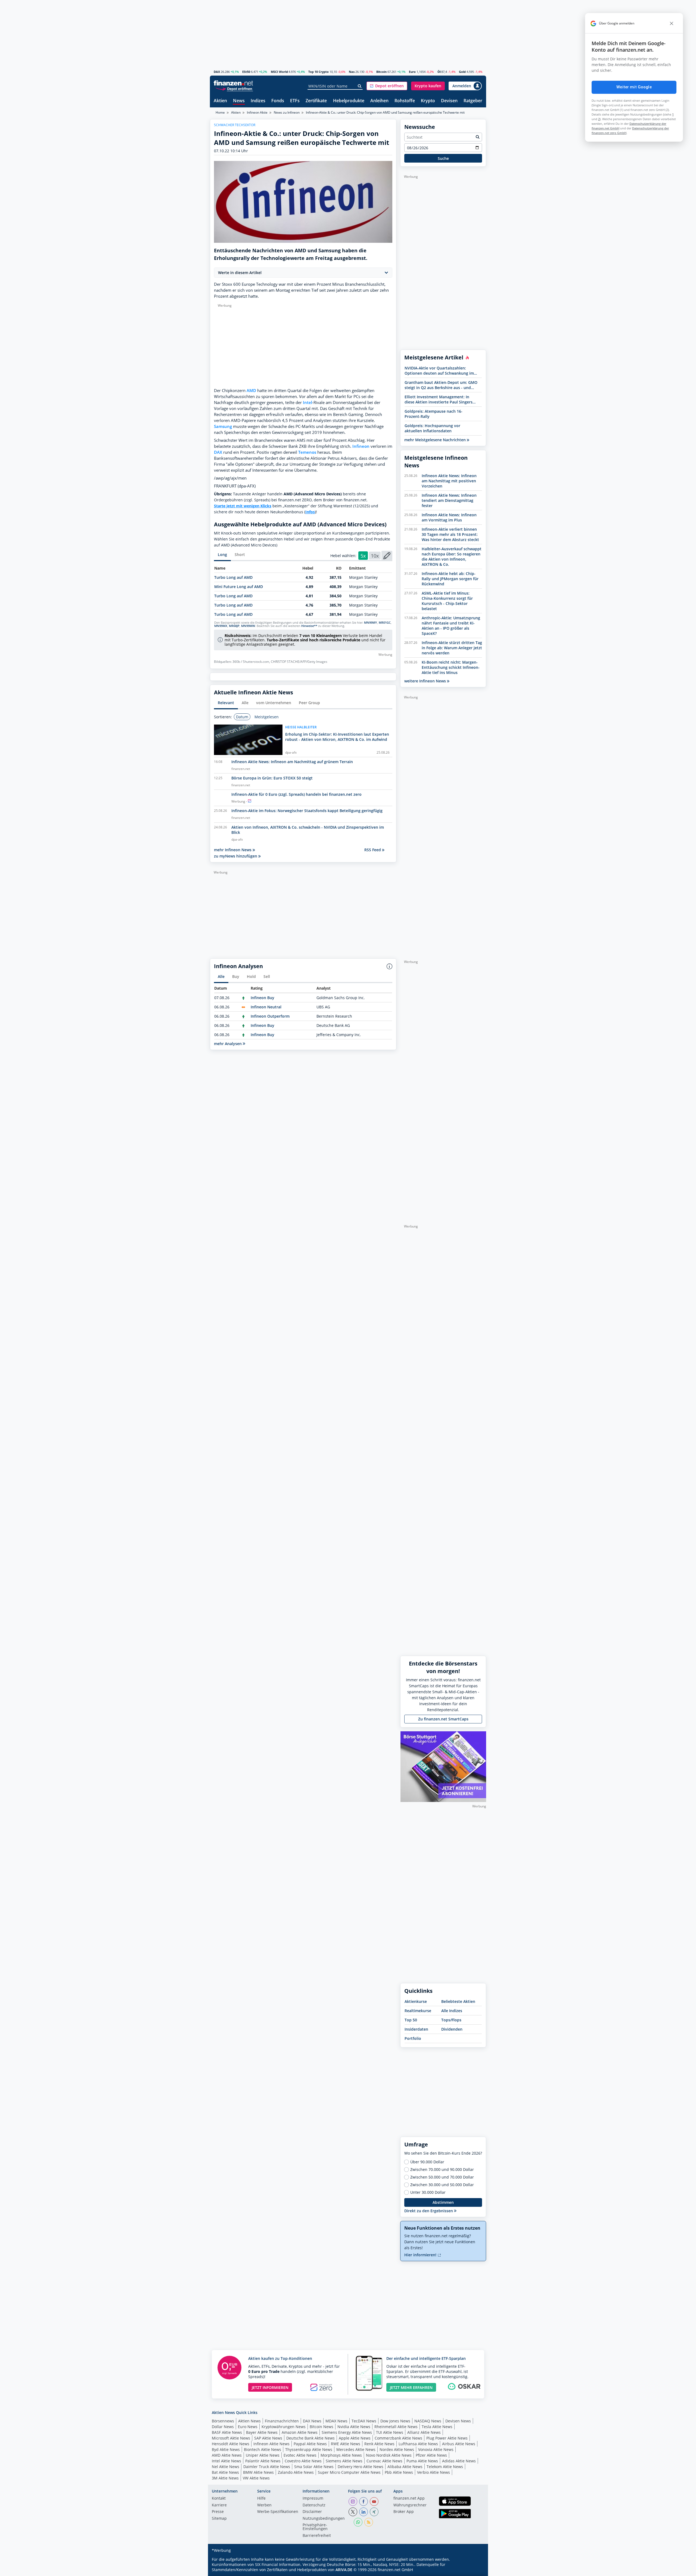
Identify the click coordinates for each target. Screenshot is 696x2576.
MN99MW (248, 626)
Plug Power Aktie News (447, 2438)
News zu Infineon (287, 112)
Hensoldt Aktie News (231, 2444)
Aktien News (249, 2421)
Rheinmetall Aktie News (396, 2427)
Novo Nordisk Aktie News (389, 2455)
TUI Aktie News (390, 2432)
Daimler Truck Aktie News (267, 2467)
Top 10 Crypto (319, 72)
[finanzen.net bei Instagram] (353, 2502)
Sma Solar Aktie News (314, 2467)
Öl (439, 72)
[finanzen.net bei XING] (374, 2512)
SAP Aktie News (268, 2438)
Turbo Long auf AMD (233, 577)
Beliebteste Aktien (458, 2001)
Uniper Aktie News (263, 2455)
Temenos (307, 452)
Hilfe (261, 2499)
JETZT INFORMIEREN (270, 2387)
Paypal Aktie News (310, 2444)
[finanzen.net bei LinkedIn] (363, 2512)
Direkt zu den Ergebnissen (429, 2211)
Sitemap (219, 2519)
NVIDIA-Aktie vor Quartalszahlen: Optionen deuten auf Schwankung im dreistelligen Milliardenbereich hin (439, 371)
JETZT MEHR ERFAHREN (411, 2387)
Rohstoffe (405, 101)
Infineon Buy (262, 998)
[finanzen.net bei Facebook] (363, 2502)
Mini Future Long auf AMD (239, 587)
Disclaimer (312, 2512)
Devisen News (458, 2421)
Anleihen (379, 101)
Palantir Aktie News (263, 2461)
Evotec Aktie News (300, 2455)
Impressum (313, 2499)
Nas (352, 72)
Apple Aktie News (355, 2438)
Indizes (258, 101)
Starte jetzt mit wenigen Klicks (243, 506)
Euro (412, 72)
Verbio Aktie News (434, 2472)
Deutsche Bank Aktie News (310, 2438)
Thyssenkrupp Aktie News (309, 2449)
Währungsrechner (410, 2505)
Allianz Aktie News (424, 2432)
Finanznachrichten (282, 2421)
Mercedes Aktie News (356, 2449)
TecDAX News (364, 2421)
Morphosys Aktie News (341, 2455)
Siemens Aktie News (344, 2461)
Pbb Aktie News (399, 2472)
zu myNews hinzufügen (236, 856)
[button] (387, 86)
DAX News (312, 2421)
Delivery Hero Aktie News (361, 2467)
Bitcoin (381, 72)
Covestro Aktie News (303, 2461)
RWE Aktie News (346, 2444)
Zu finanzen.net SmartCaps (443, 1719)
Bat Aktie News (225, 2472)
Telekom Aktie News (445, 2467)
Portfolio (413, 2038)
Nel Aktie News (226, 2467)
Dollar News (223, 2427)
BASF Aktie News (227, 2432)
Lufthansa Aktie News (418, 2444)
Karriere (219, 2505)
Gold (462, 72)
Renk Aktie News (379, 2444)
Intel (307, 403)
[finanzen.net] (233, 83)
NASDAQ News (428, 2421)
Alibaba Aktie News (405, 2467)
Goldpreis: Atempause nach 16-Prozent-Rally (434, 414)
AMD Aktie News (227, 2455)
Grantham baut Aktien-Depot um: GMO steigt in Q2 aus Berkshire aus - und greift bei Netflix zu (441, 385)
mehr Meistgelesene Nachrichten (436, 440)
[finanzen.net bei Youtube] (374, 2502)
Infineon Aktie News (271, 2444)
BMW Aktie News (258, 2472)
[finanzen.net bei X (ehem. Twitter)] (353, 2512)
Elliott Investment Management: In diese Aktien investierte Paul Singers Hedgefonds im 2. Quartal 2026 (439, 399)
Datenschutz (314, 2505)
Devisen (449, 101)
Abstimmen (443, 2202)
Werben (264, 2505)
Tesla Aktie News (437, 2427)
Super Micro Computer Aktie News (349, 2472)
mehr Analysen (228, 1044)
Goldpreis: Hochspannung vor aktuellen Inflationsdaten (432, 428)
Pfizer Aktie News (431, 2455)
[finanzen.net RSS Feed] (369, 2522)
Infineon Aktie (257, 112)
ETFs (295, 101)
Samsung (223, 426)
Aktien (220, 101)
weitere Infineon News (426, 681)
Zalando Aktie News (296, 2472)
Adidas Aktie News (459, 2461)
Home (220, 112)
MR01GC (385, 623)
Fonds (278, 101)
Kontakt (219, 2499)
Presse (218, 2512)
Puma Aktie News (422, 2461)
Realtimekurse (418, 2011)
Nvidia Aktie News (354, 2427)
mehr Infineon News (233, 850)
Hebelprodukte (349, 101)
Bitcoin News (321, 2427)
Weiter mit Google (634, 87)
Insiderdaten (416, 2029)
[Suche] (360, 86)
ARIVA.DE (344, 2570)
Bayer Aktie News (262, 2432)
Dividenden (452, 2029)
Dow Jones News (395, 2421)
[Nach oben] (475, 2570)
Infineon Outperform (270, 1016)
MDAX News (336, 2421)
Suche (443, 158)
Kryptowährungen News (284, 2427)
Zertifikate (316, 101)
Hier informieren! (421, 2255)
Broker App (404, 2512)
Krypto (428, 101)
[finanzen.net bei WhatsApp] (358, 2522)
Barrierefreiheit (317, 2536)
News (239, 101)
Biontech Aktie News (262, 2449)
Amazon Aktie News (300, 2432)
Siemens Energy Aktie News (347, 2432)
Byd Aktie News (226, 2449)
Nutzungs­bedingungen (324, 2519)
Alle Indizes (452, 2011)
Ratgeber (473, 101)
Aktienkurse (416, 2001)
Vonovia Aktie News (436, 2449)
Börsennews (223, 2421)
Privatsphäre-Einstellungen (315, 2527)
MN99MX (221, 626)
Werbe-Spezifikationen (278, 2512)
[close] (672, 23)
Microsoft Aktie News (231, 2438)
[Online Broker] (234, 88)
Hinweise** (309, 626)
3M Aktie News (225, 2478)
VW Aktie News (256, 2478)
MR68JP (234, 626)
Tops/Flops (451, 2020)
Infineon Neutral (266, 1007)
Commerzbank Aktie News (398, 2438)
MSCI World (279, 72)
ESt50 (246, 72)
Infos (310, 512)
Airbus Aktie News (459, 2444)
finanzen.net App (409, 2499)
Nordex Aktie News (397, 2449)
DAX (217, 72)
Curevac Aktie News (384, 2461)
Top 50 (411, 2020)
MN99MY (371, 623)
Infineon (361, 446)
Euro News (248, 2427)
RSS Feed (373, 850)
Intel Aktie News (226, 2461)
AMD (251, 391)
